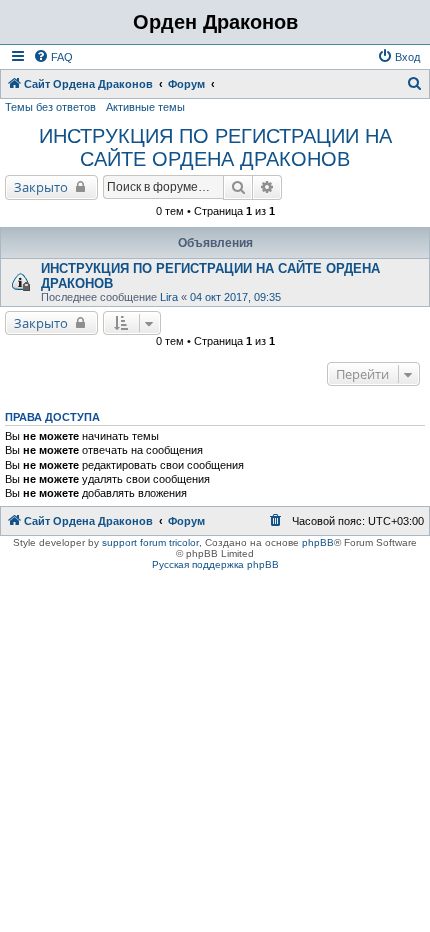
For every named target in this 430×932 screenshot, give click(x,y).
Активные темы (145, 107)
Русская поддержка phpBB (215, 564)
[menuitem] (53, 57)
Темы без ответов (50, 107)
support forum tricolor (150, 542)
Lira (169, 297)
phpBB (318, 542)
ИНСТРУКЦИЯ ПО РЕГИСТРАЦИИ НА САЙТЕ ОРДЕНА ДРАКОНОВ (215, 147)
